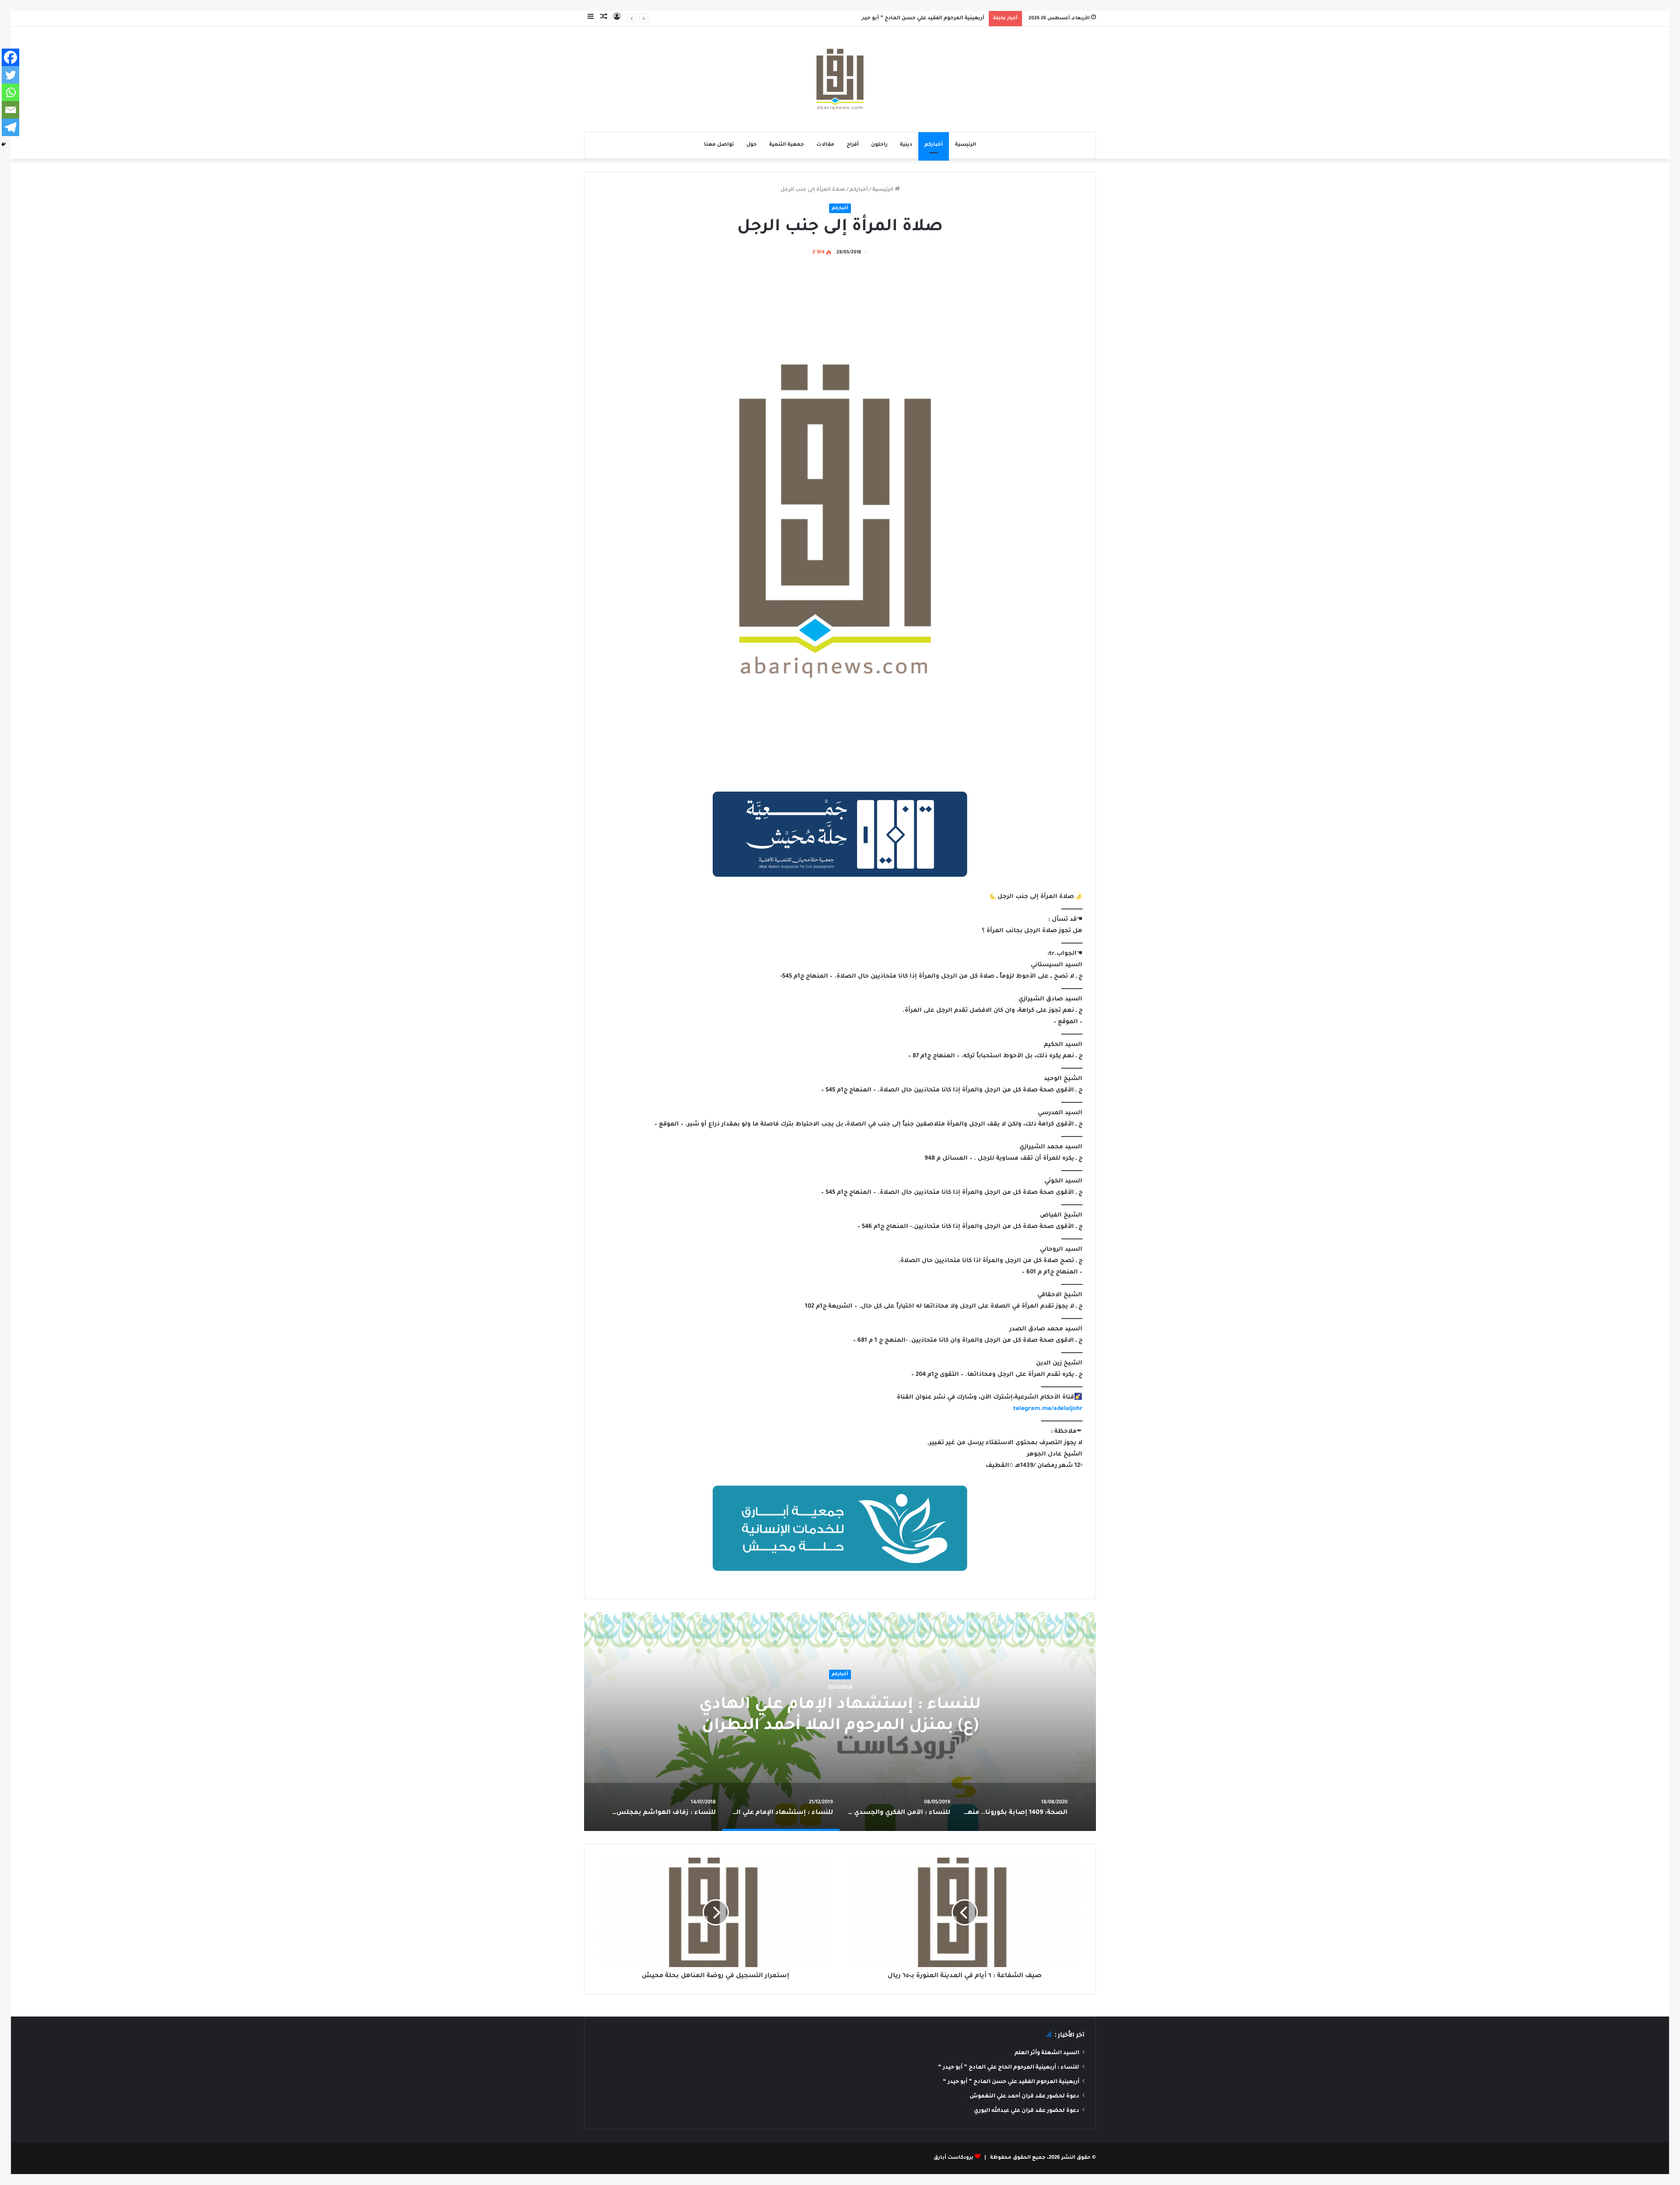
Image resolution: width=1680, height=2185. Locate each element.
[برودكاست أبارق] (840, 79)
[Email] (10, 110)
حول (752, 145)
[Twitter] (10, 75)
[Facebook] (10, 57)
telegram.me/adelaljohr (1048, 1409)
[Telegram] (10, 127)
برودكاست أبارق (954, 2158)
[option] (840, 1722)
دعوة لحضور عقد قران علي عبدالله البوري (1027, 2111)
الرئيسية (966, 145)
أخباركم (934, 145)
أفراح (853, 145)
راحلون (879, 145)
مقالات (825, 145)
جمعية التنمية (787, 145)
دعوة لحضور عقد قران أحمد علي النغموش (1024, 2097)
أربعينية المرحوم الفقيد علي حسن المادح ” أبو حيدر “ (920, 19)
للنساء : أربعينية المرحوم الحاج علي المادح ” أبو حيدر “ (1009, 2068)
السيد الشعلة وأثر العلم (1047, 2053)
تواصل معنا (719, 145)
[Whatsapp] (10, 92)
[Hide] (3, 144)
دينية (906, 145)
